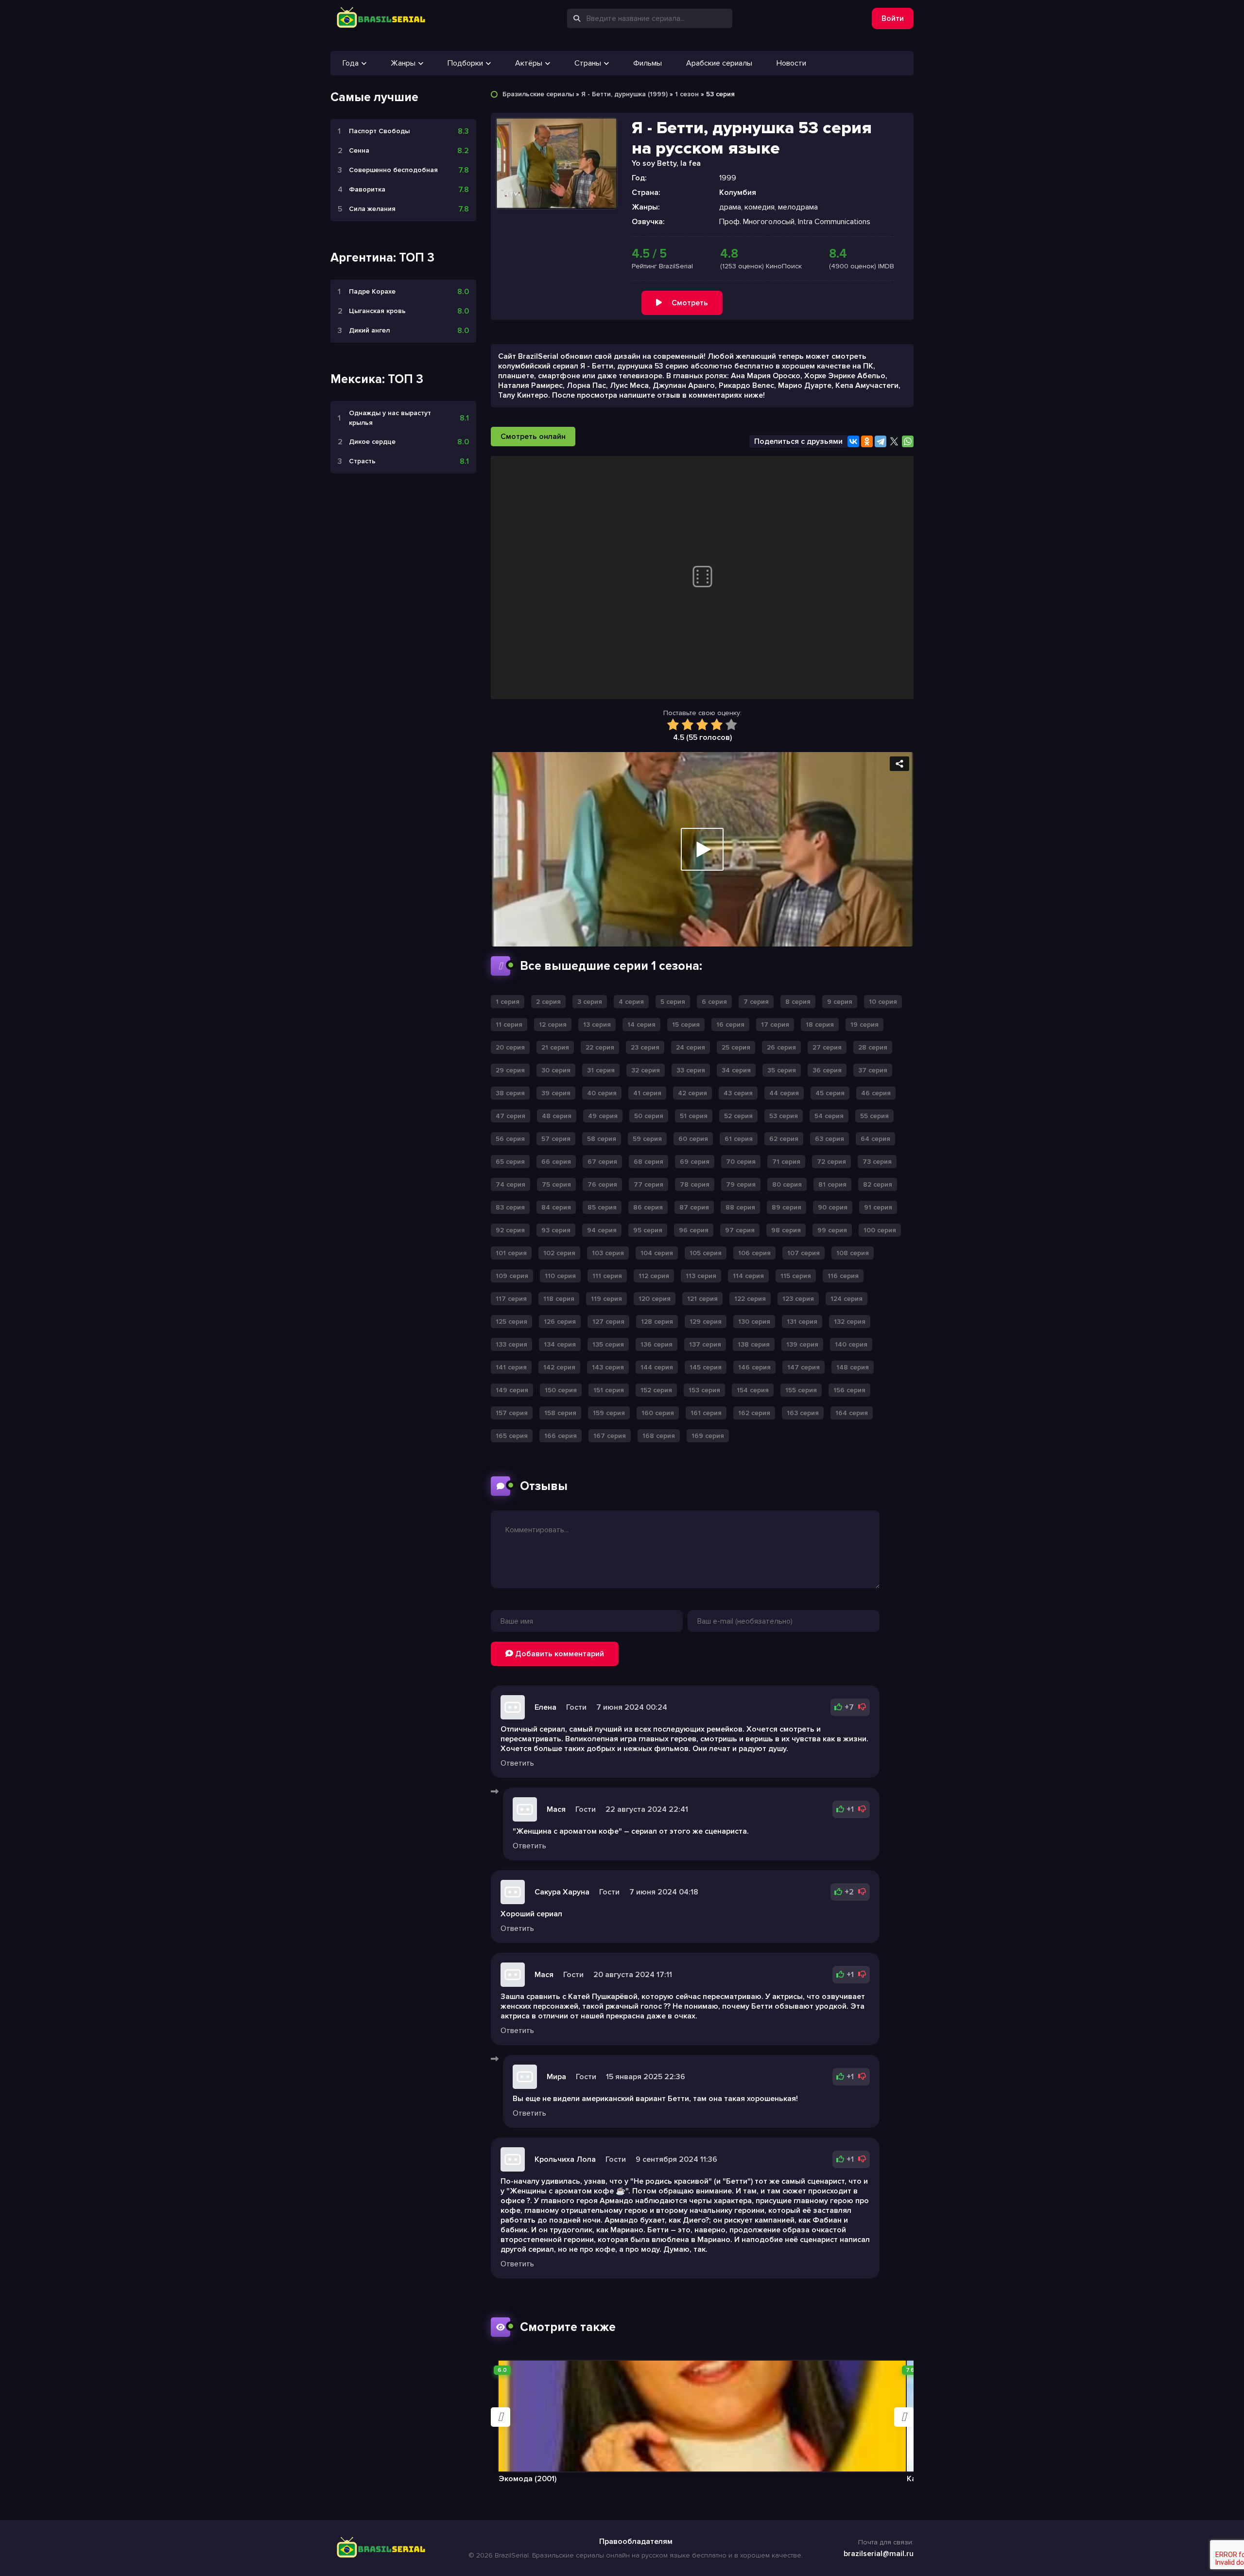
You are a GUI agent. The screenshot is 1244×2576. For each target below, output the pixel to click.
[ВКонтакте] (853, 441)
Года (351, 63)
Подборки (465, 63)
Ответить (517, 1763)
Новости (791, 63)
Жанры (403, 63)
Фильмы (648, 63)
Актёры (529, 63)
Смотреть (690, 303)
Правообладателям (636, 2541)
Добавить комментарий (559, 1654)
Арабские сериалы (719, 63)
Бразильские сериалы (538, 94)
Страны (588, 63)
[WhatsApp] (908, 441)
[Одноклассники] (867, 441)
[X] (894, 441)
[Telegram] (881, 441)
